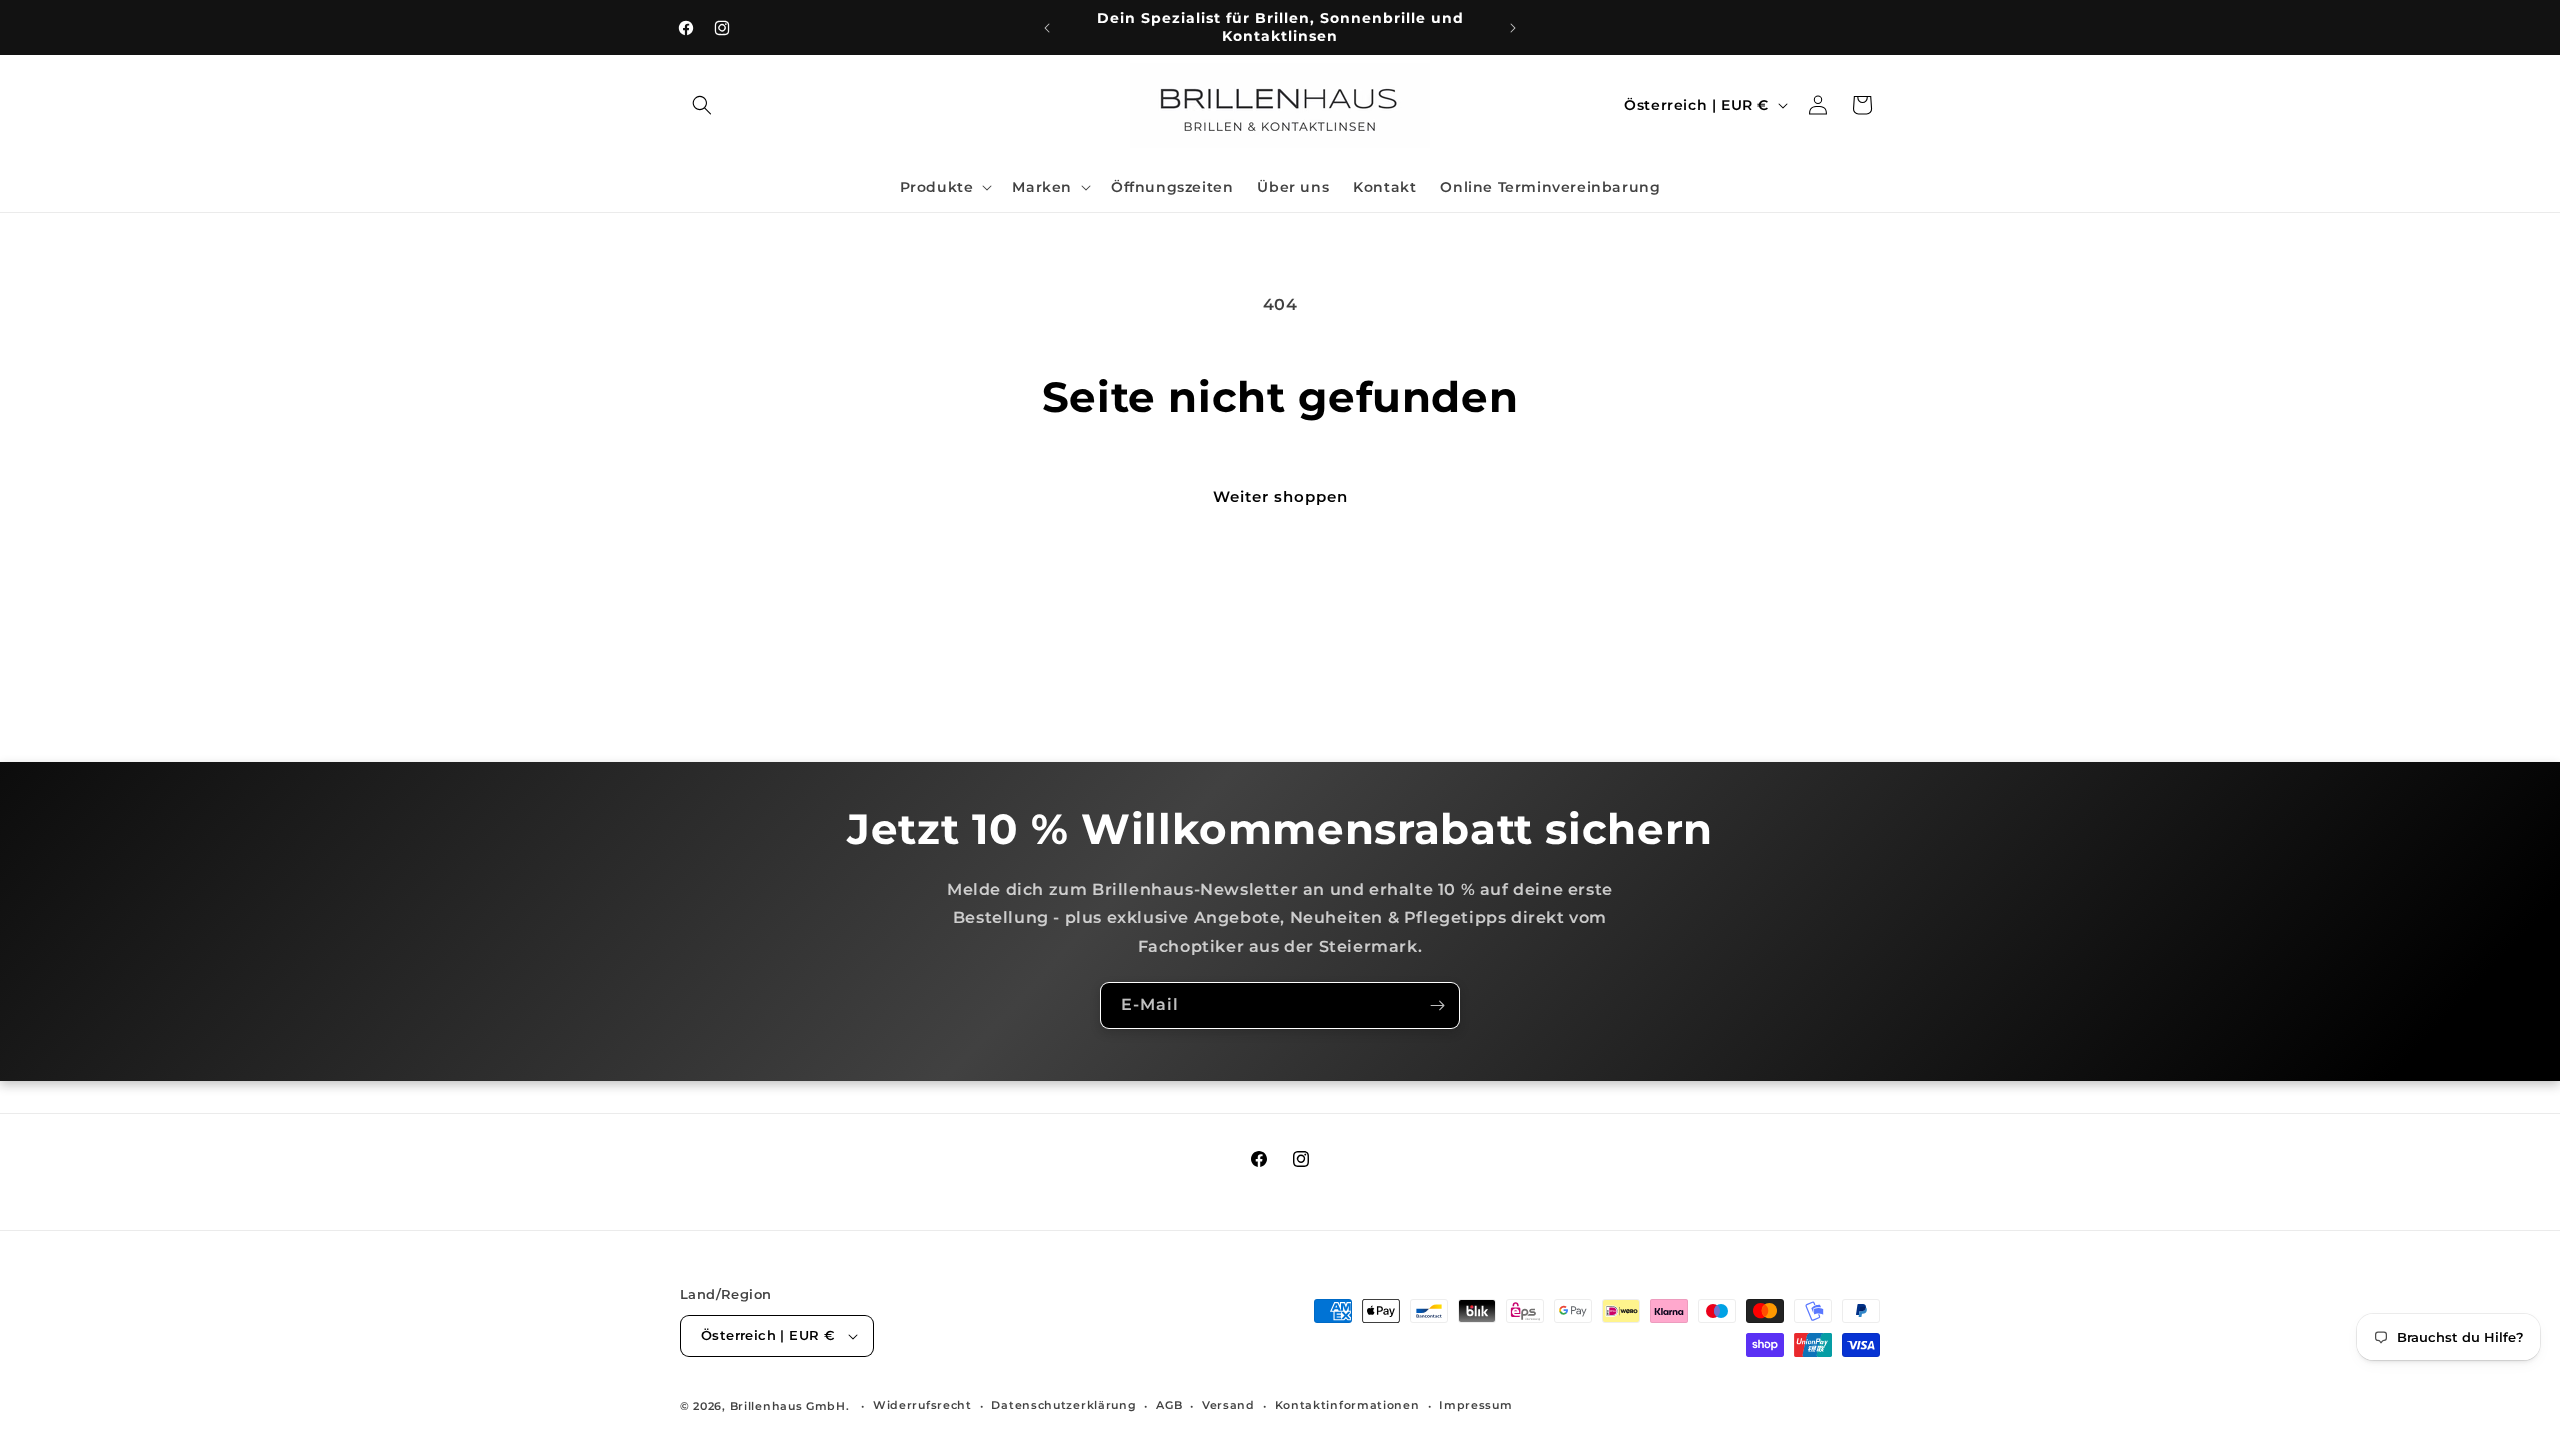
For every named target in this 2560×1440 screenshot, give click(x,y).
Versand (1228, 1405)
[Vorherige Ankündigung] (1047, 28)
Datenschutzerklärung (1063, 1405)
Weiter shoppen (1280, 496)
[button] (702, 105)
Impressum (1475, 1405)
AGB (1169, 1405)
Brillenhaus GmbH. (790, 1406)
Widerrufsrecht (922, 1405)
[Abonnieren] (1437, 1005)
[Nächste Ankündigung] (1513, 28)
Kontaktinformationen (1347, 1405)
